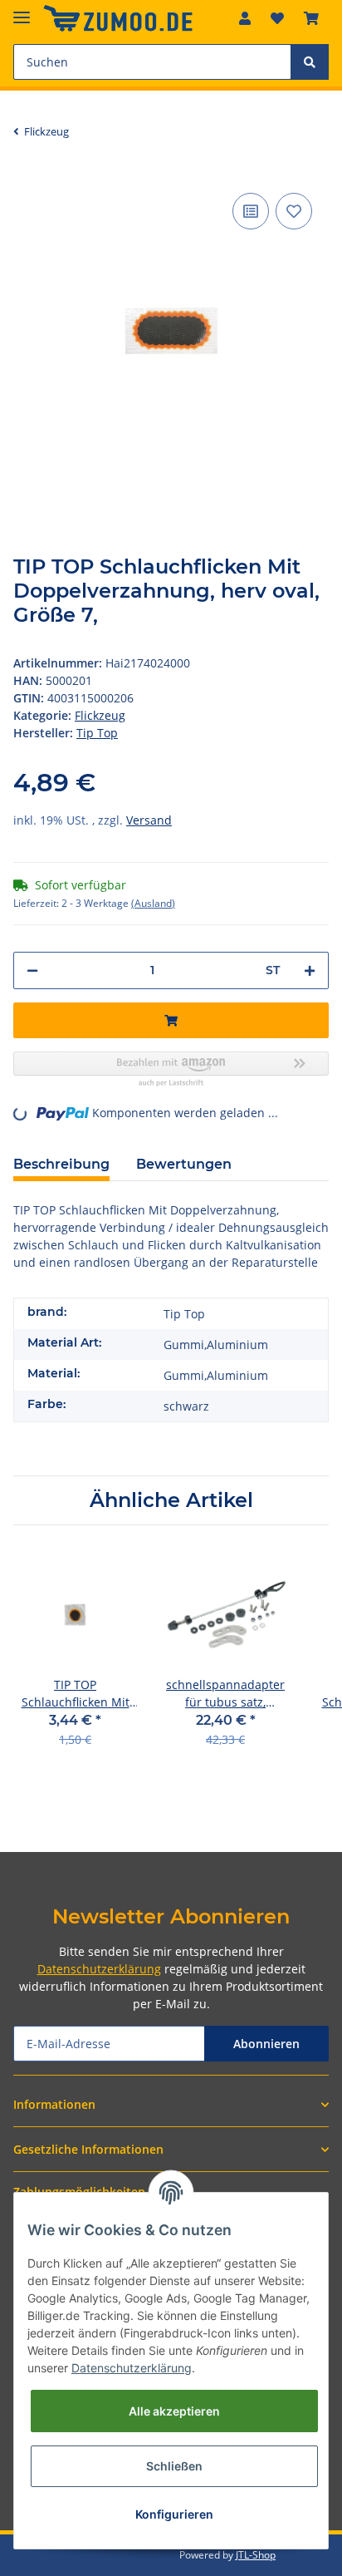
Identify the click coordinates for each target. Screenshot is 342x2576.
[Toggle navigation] (22, 10)
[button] (245, 18)
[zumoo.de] (118, 19)
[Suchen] (310, 62)
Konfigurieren (174, 2514)
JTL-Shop (256, 2555)
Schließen (174, 2466)
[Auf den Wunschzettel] (294, 211)
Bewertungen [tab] (184, 1164)
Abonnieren (266, 2044)
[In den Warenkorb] (171, 1020)
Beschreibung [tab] (61, 1164)
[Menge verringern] (32, 970)
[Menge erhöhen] (310, 970)
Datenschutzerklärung (99, 1969)
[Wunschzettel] (277, 18)
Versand (149, 820)
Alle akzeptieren (174, 2411)
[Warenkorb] (311, 18)
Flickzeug (100, 715)
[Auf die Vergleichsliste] (251, 211)
